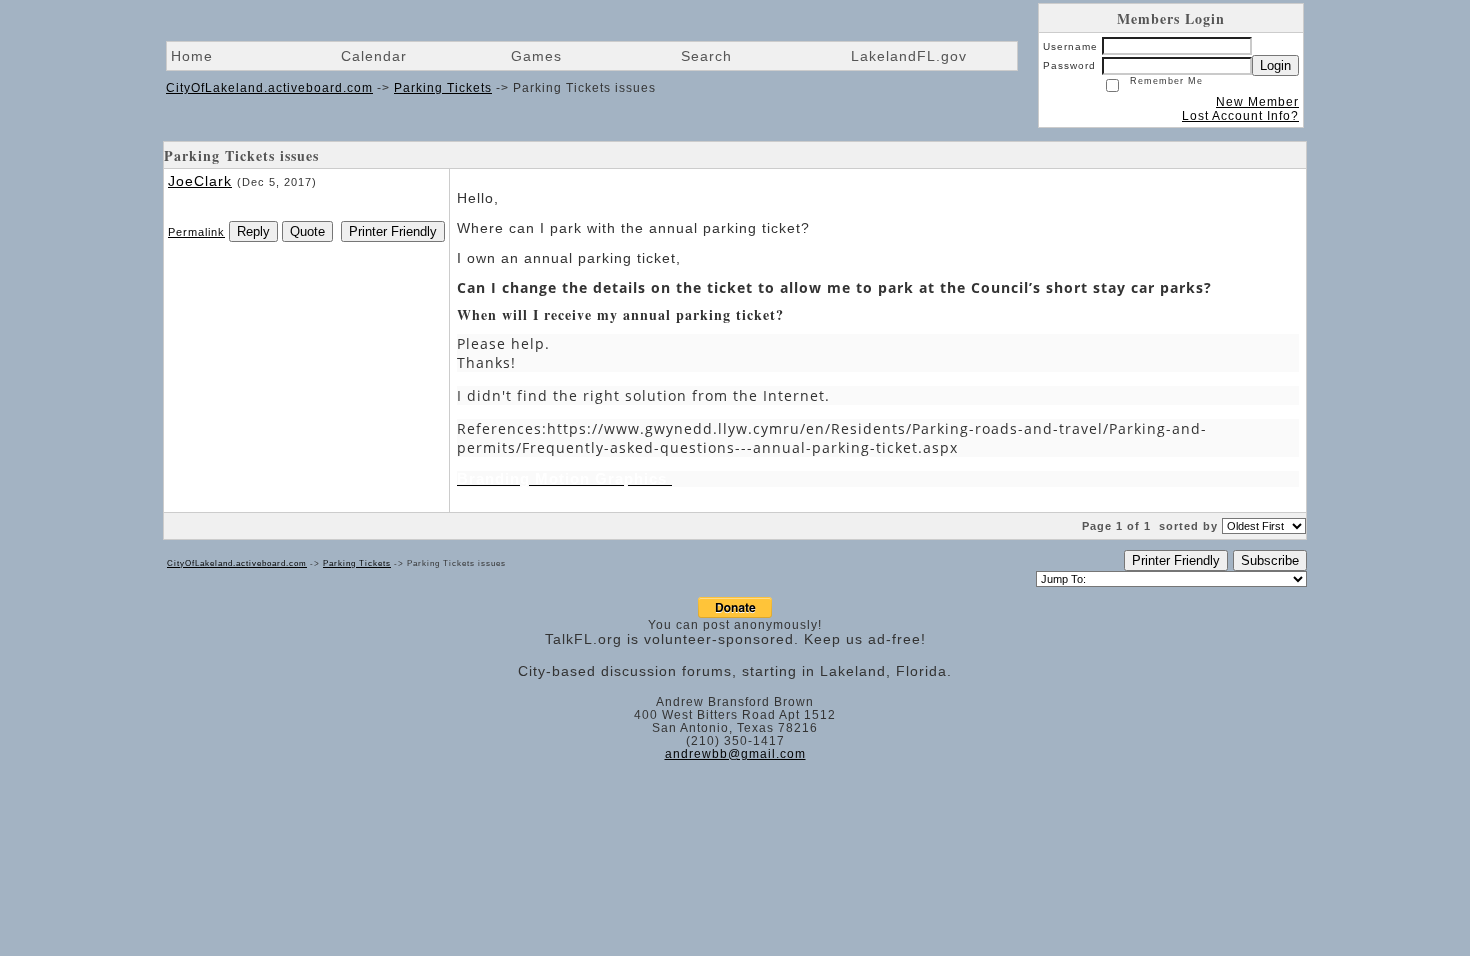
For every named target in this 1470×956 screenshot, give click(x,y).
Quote (307, 231)
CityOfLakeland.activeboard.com (269, 88)
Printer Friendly (393, 231)
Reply (253, 231)
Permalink (196, 232)
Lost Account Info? (1240, 116)
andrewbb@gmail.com (735, 753)
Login (1275, 65)
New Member (1257, 102)
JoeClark (200, 181)
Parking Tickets (443, 88)
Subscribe (1270, 560)
